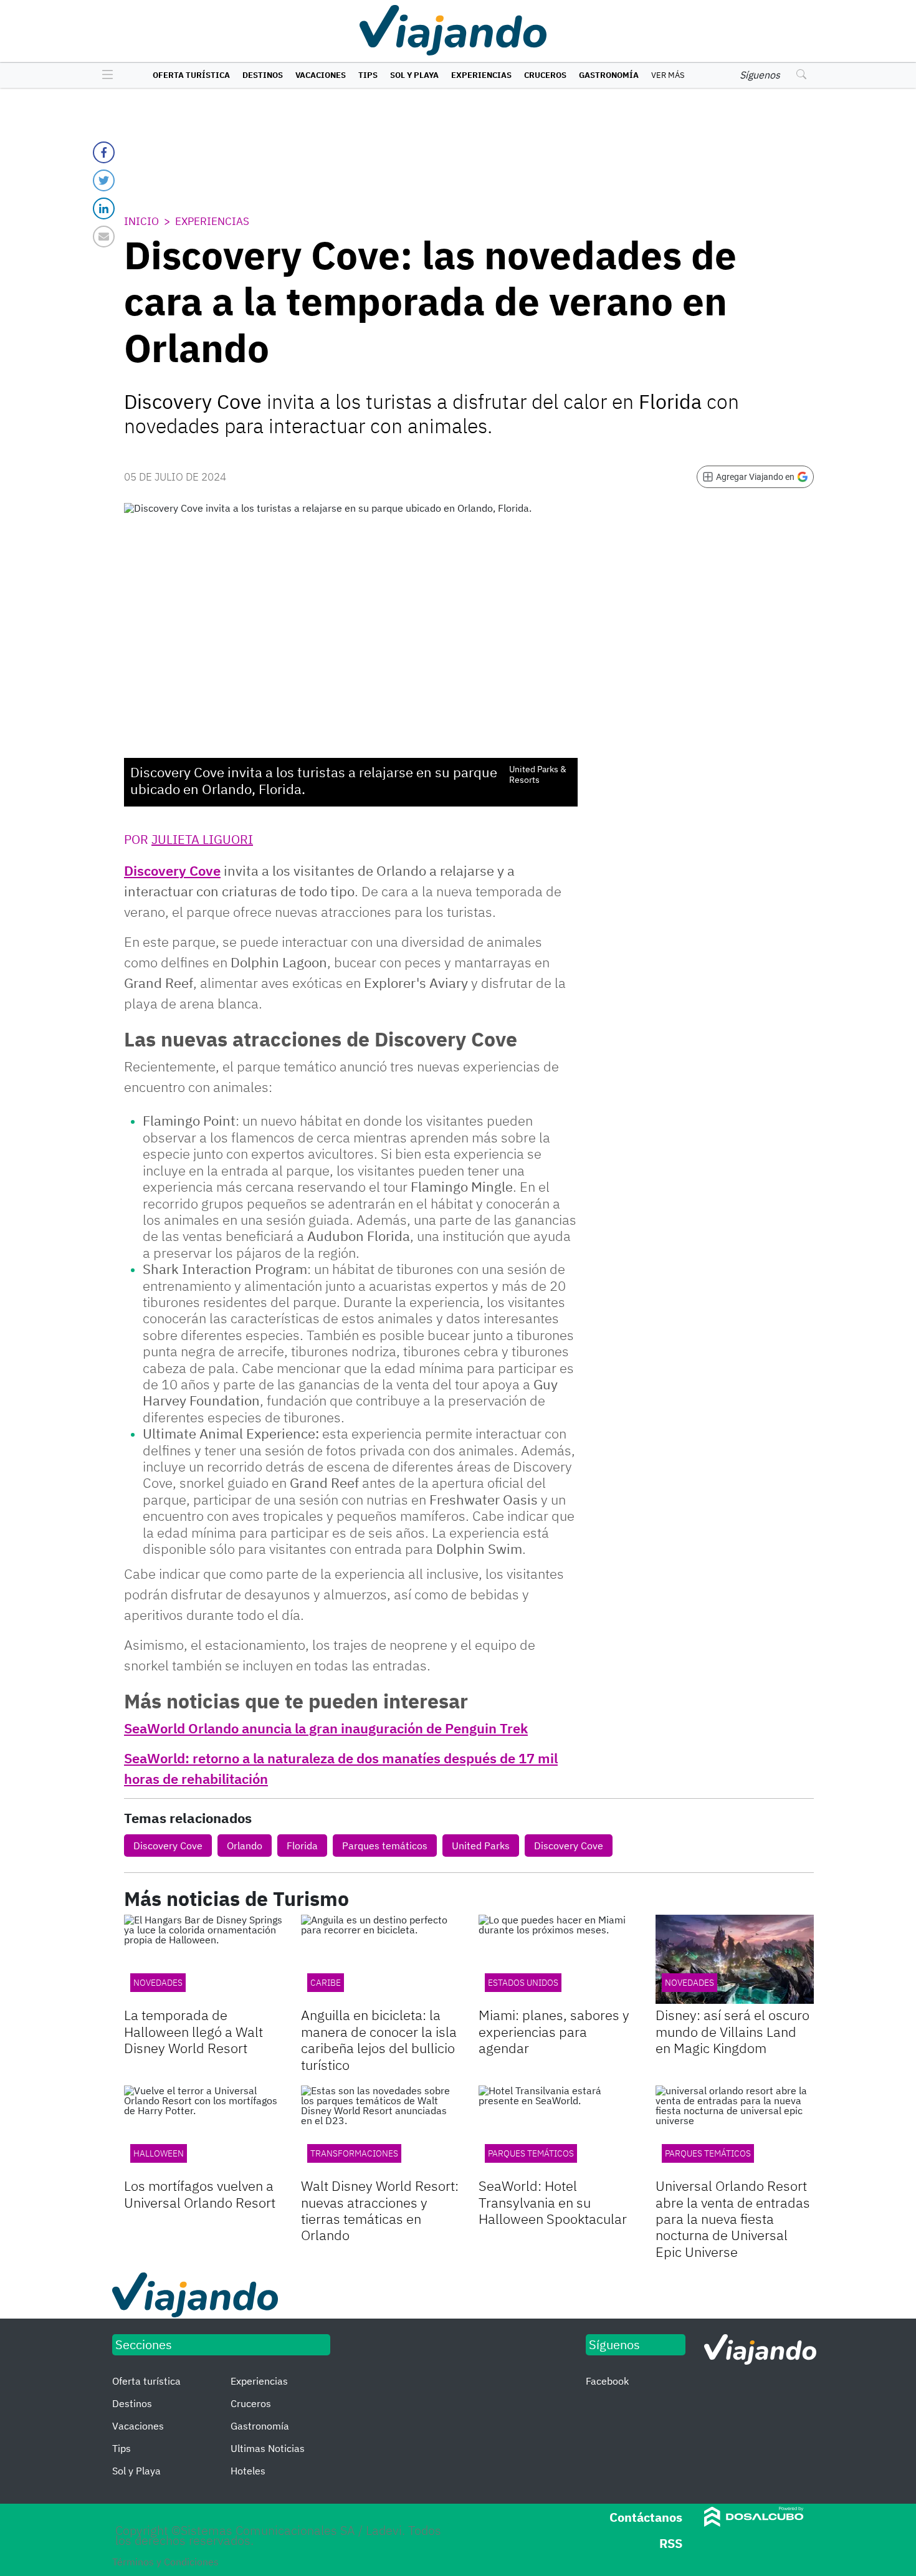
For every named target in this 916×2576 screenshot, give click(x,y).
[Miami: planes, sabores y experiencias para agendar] (558, 1959)
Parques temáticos (385, 1846)
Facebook (607, 2381)
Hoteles (248, 2471)
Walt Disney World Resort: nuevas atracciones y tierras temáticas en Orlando (380, 2210)
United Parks (481, 1846)
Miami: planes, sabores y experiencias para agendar (554, 2031)
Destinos (263, 75)
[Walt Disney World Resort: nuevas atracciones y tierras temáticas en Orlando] (380, 2130)
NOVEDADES (158, 1983)
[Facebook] (104, 152)
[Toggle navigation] (104, 75)
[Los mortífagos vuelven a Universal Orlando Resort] (203, 2130)
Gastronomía (609, 75)
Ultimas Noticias (268, 2448)
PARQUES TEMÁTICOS (708, 2153)
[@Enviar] (104, 237)
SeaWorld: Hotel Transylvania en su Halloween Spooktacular (553, 2202)
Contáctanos (646, 2517)
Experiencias (481, 75)
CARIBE (326, 1983)
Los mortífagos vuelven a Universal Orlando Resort (200, 2194)
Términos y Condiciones (165, 2562)
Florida (302, 1846)
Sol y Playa (414, 75)
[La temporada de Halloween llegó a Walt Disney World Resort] (203, 1959)
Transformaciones (354, 2153)
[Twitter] (104, 180)
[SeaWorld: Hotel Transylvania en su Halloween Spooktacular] (558, 2130)
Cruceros (545, 75)
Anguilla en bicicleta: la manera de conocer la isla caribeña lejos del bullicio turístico (379, 2039)
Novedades (689, 1983)
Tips (368, 75)
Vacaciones (321, 75)
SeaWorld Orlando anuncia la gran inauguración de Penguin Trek (326, 1728)
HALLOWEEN (159, 2153)
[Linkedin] (104, 208)
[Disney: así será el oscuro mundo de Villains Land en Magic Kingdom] (735, 1959)
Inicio (141, 221)
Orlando (245, 1846)
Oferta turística (191, 75)
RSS (671, 2543)
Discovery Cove (172, 870)
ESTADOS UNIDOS (523, 1983)
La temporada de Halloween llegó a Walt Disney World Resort (193, 2031)
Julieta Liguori (202, 839)
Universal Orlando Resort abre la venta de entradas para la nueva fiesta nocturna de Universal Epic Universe (733, 2219)
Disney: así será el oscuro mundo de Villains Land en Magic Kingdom (732, 2031)
